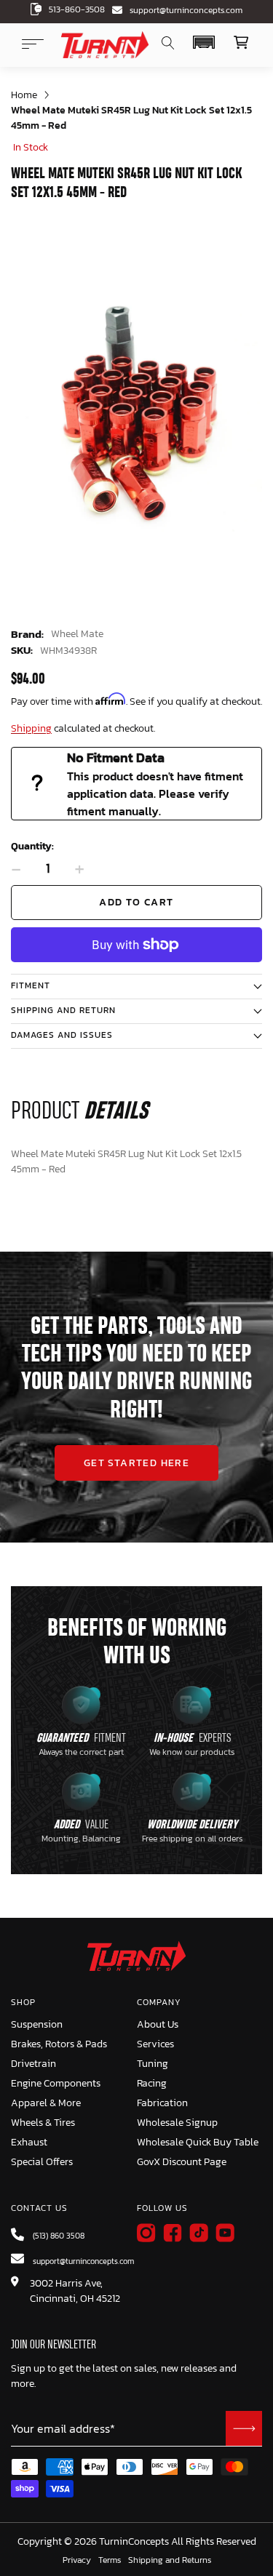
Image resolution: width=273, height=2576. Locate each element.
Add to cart (136, 902)
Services (155, 2044)
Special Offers (42, 2162)
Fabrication (162, 2103)
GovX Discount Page (182, 2162)
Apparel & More (46, 2103)
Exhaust (29, 2142)
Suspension (37, 2024)
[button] (203, 42)
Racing (152, 2083)
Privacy (77, 2561)
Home (24, 95)
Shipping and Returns (170, 2561)
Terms (110, 2561)
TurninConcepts (134, 2542)
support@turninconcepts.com (186, 10)
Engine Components (56, 2083)
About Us (158, 2024)
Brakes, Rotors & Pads (59, 2044)
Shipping (31, 728)
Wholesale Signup (177, 2123)
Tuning (153, 2064)
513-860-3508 (77, 9)
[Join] (244, 2428)
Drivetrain (33, 2064)
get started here (136, 1463)
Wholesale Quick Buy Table (198, 2142)
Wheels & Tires (43, 2123)
